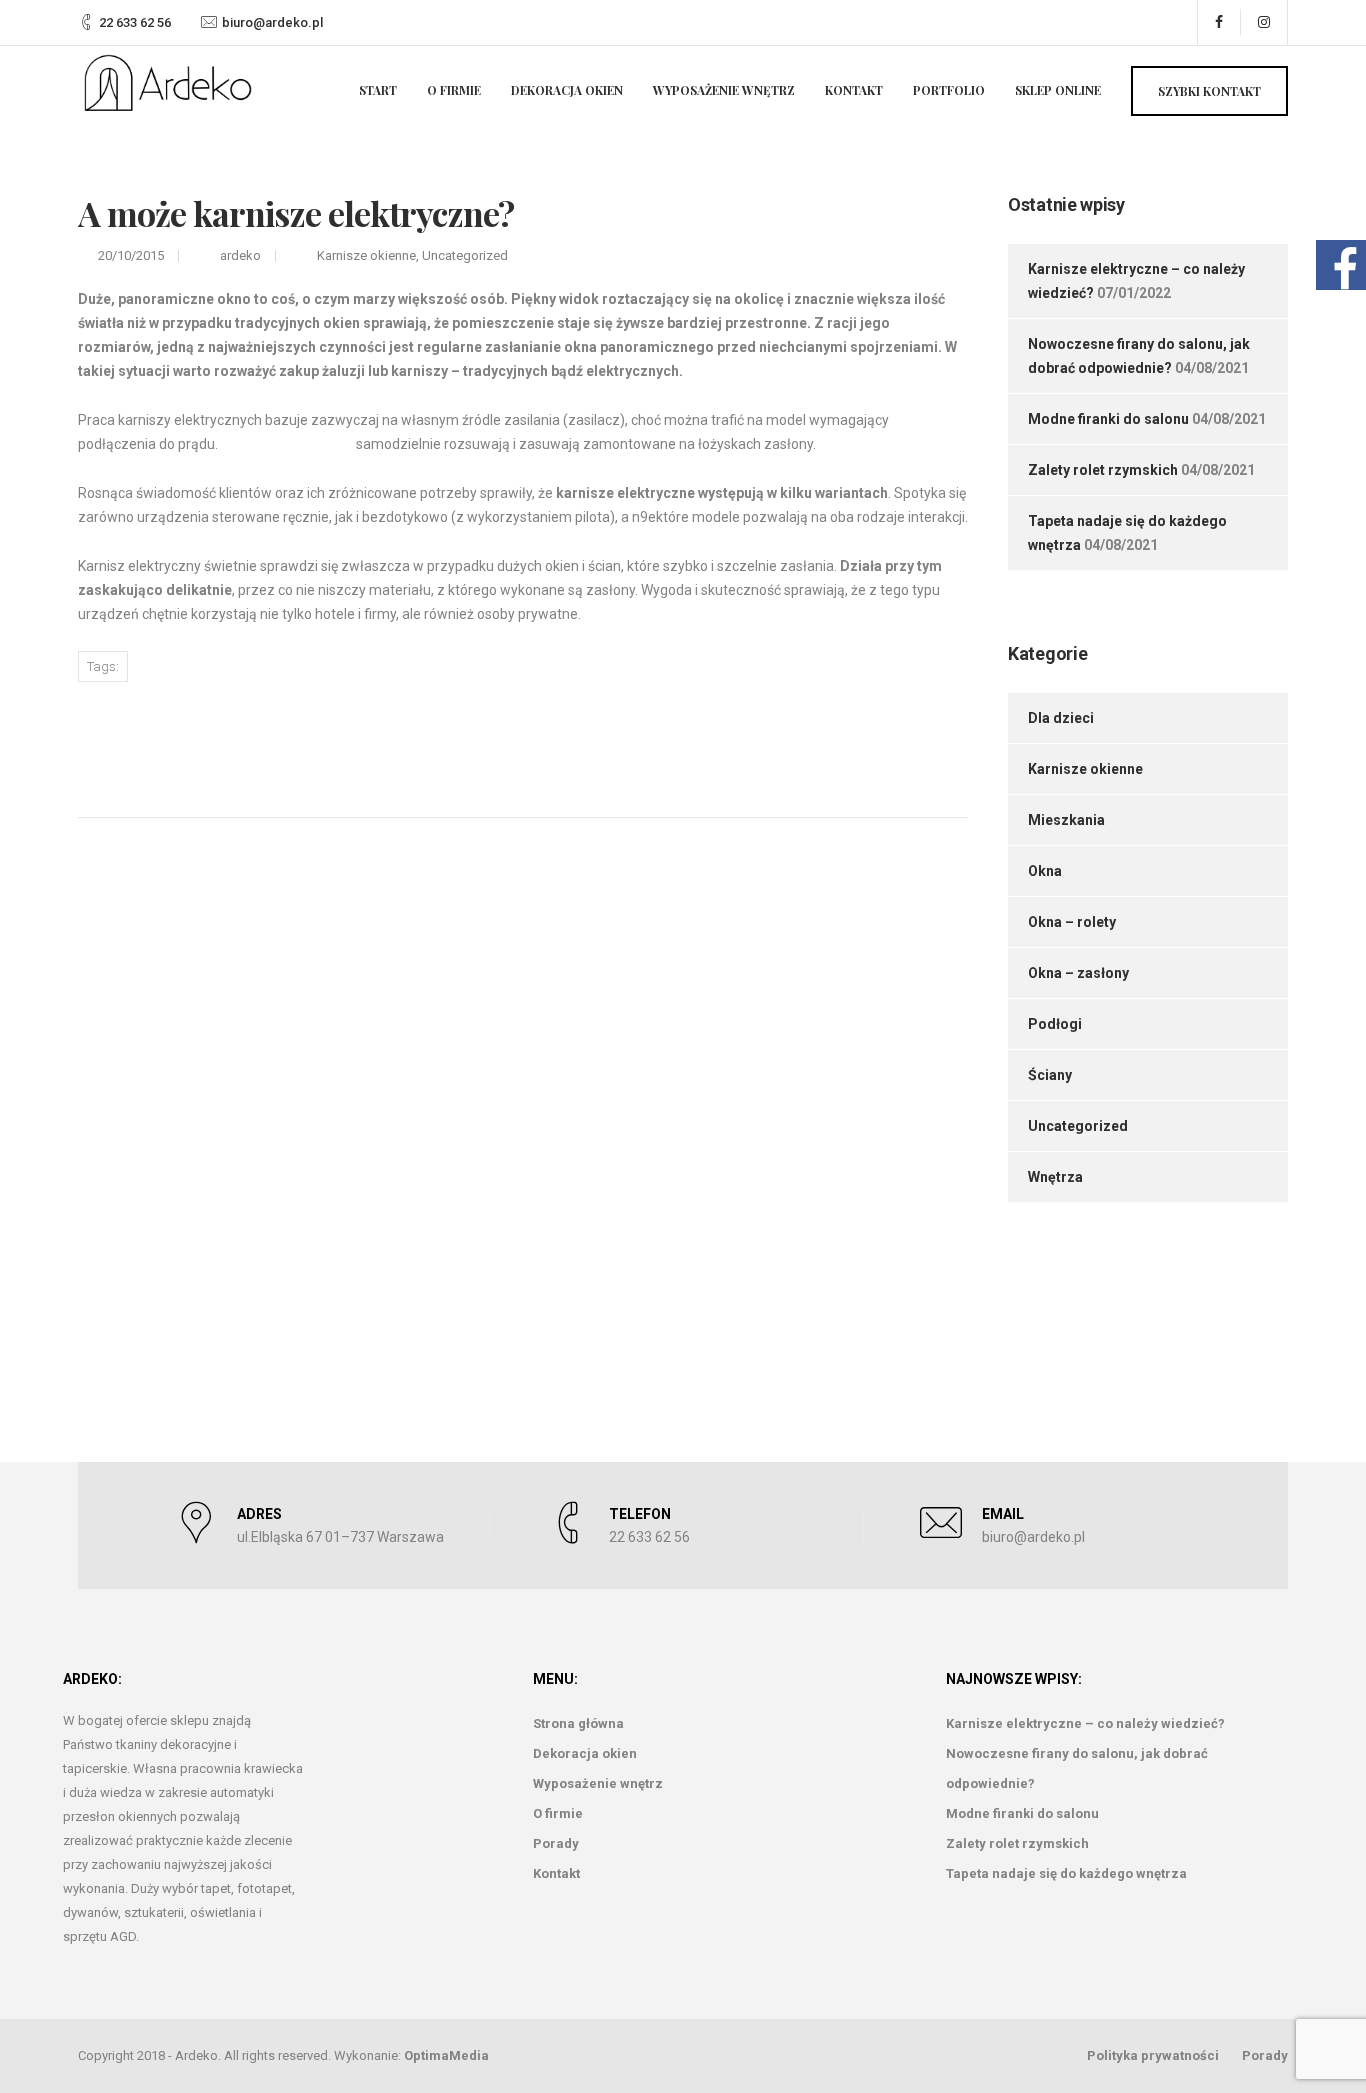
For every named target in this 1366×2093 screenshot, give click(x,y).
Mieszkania (1066, 820)
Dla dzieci (1061, 718)
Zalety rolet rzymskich (1103, 470)
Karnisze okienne (366, 255)
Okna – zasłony (1078, 973)
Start (378, 90)
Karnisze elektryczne (287, 444)
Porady (556, 1843)
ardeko (240, 255)
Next (865, 739)
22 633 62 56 (135, 22)
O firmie (454, 90)
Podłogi (1055, 1024)
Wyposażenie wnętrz (724, 90)
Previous (171, 741)
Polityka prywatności (1153, 2055)
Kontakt (854, 90)
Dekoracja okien (567, 90)
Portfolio (949, 90)
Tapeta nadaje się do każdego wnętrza (1066, 1873)
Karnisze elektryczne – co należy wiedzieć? (1085, 1723)
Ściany (1050, 1075)
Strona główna (578, 1723)
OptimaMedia (446, 2055)
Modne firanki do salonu (1108, 419)
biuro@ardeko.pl (272, 22)
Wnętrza (1055, 1177)
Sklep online (1058, 90)
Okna (1045, 871)
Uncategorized (465, 255)
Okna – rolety (1072, 922)
